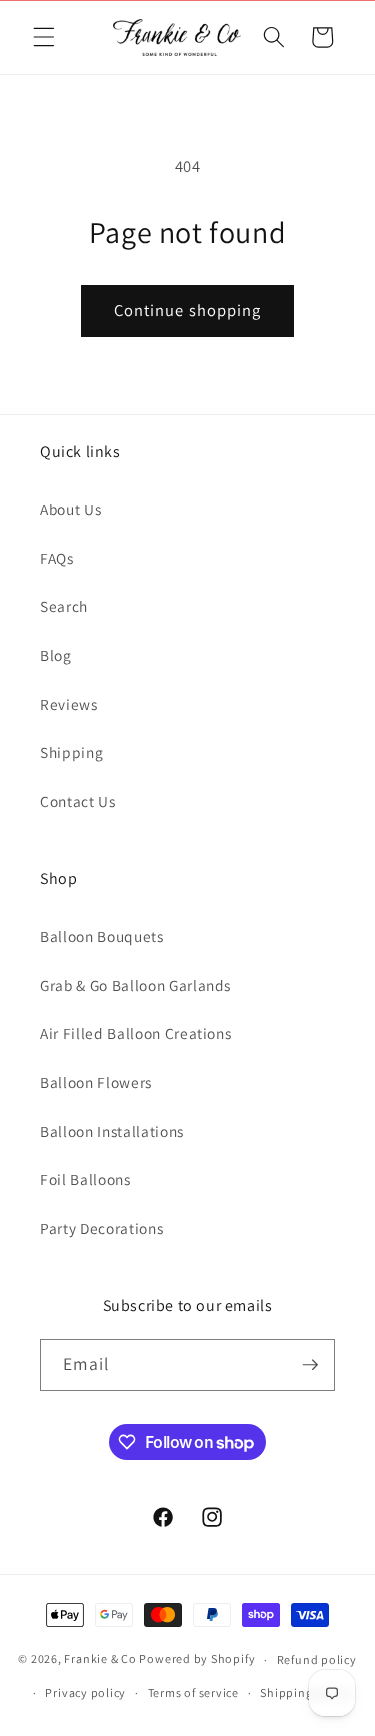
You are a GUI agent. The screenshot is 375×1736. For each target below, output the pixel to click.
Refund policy (317, 1659)
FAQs (57, 558)
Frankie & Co (100, 1659)
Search (64, 606)
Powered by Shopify (197, 1659)
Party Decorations (101, 1228)
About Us (70, 509)
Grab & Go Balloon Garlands (135, 985)
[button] (44, 37)
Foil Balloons (85, 1179)
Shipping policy (305, 1692)
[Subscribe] (310, 1365)
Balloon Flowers (96, 1082)
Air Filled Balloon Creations (135, 1033)
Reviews (69, 704)
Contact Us (78, 801)
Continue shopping (188, 310)
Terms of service (193, 1692)
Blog (56, 655)
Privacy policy (85, 1692)
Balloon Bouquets (102, 936)
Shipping (71, 752)
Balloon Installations (112, 1131)
